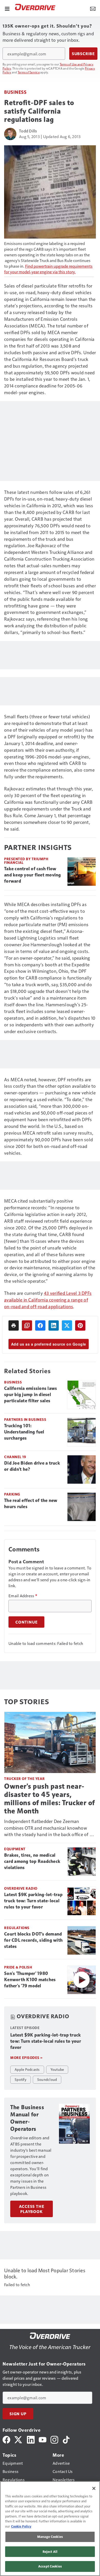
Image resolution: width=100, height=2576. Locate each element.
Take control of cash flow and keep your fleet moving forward (33, 875)
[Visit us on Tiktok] (66, 2439)
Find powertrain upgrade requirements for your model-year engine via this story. (48, 269)
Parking (12, 1494)
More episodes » (26, 2058)
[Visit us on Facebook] (6, 2439)
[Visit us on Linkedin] (31, 2439)
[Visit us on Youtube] (43, 2439)
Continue (26, 1622)
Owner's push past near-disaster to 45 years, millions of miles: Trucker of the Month (49, 1799)
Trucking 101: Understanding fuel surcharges (24, 1432)
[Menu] (7, 8)
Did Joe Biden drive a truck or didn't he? (32, 1466)
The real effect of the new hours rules (31, 1504)
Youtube (57, 2069)
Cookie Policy (21, 2526)
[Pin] (80, 1325)
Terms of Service (29, 72)
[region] (50, 2529)
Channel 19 (15, 1457)
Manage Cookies (50, 2537)
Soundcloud (47, 2079)
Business (15, 92)
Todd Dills (28, 131)
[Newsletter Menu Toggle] (93, 8)
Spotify (21, 2079)
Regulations (17, 1928)
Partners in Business (25, 1419)
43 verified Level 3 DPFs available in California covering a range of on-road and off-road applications (48, 1300)
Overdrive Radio (21, 1888)
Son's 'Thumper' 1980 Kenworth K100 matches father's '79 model (30, 1980)
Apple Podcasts (27, 2069)
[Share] (40, 1325)
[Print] (14, 1325)
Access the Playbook (32, 2209)
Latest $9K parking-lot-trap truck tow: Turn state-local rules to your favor (33, 1901)
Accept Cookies (50, 2566)
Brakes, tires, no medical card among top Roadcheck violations (32, 1861)
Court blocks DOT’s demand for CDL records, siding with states (33, 1940)
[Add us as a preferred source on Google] (27, 1325)
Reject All (50, 2552)
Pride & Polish (18, 1967)
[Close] (94, 2488)
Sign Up (18, 2414)
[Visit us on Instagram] (54, 2439)
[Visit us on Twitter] (19, 2439)
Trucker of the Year (24, 1779)
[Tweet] (67, 1325)
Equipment (15, 1849)
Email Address (23, 1596)
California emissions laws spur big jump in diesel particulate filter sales (31, 1395)
